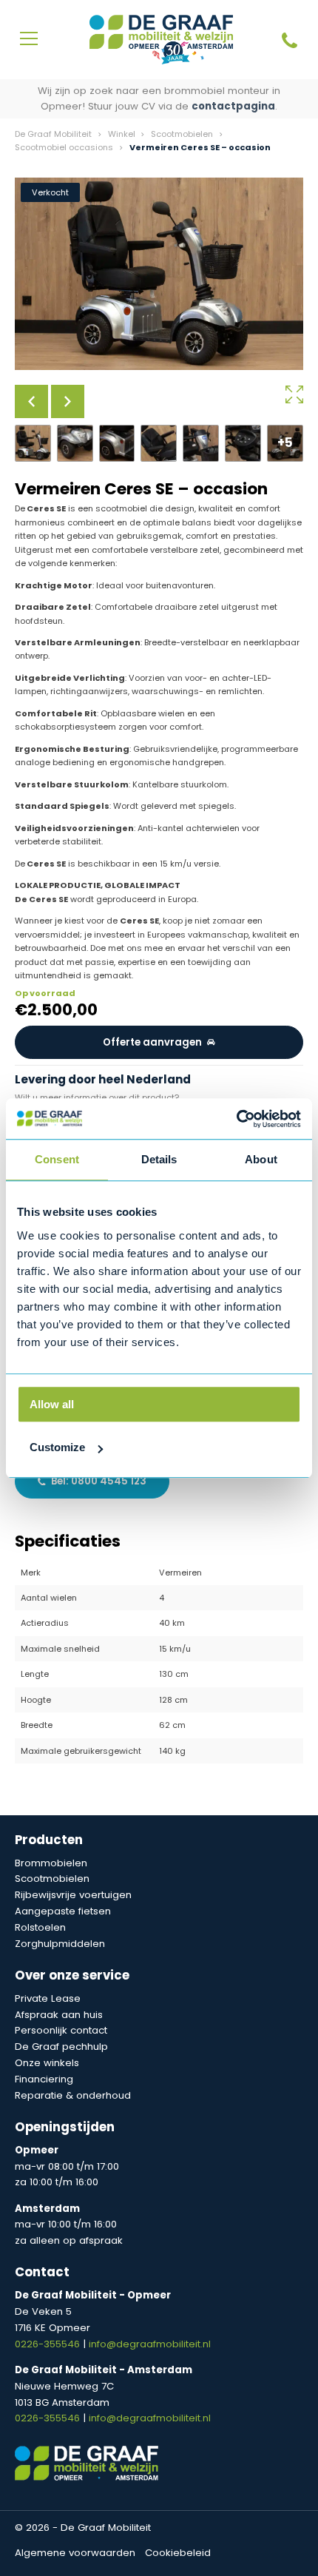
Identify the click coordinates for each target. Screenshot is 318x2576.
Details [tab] (159, 1159)
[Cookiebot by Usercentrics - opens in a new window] (236, 1119)
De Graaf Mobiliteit (53, 134)
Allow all (52, 1404)
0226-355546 (49, 2344)
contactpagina (233, 106)
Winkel (122, 134)
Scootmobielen (182, 134)
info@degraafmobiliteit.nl (150, 2344)
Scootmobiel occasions (64, 147)
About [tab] (261, 1159)
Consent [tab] (57, 1159)
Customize (57, 1447)
